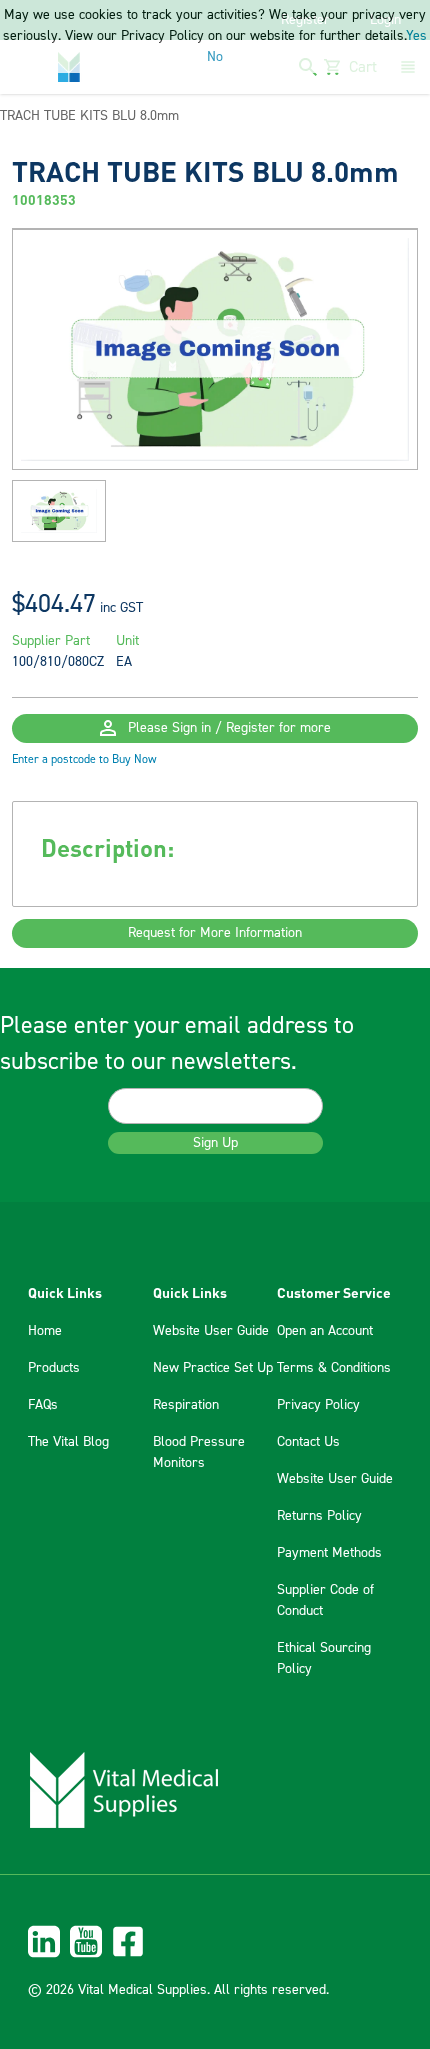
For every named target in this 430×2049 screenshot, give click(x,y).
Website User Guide (211, 1331)
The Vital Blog (68, 1442)
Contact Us (308, 1442)
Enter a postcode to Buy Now (84, 759)
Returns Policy (319, 1516)
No (215, 57)
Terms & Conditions (334, 1368)
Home (45, 1331)
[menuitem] (215, 1941)
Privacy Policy (318, 1405)
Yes (416, 36)
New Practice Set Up (213, 1368)
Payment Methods (329, 1553)
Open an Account (325, 1331)
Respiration (186, 1405)
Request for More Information (215, 933)
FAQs (43, 1405)
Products (54, 1368)
